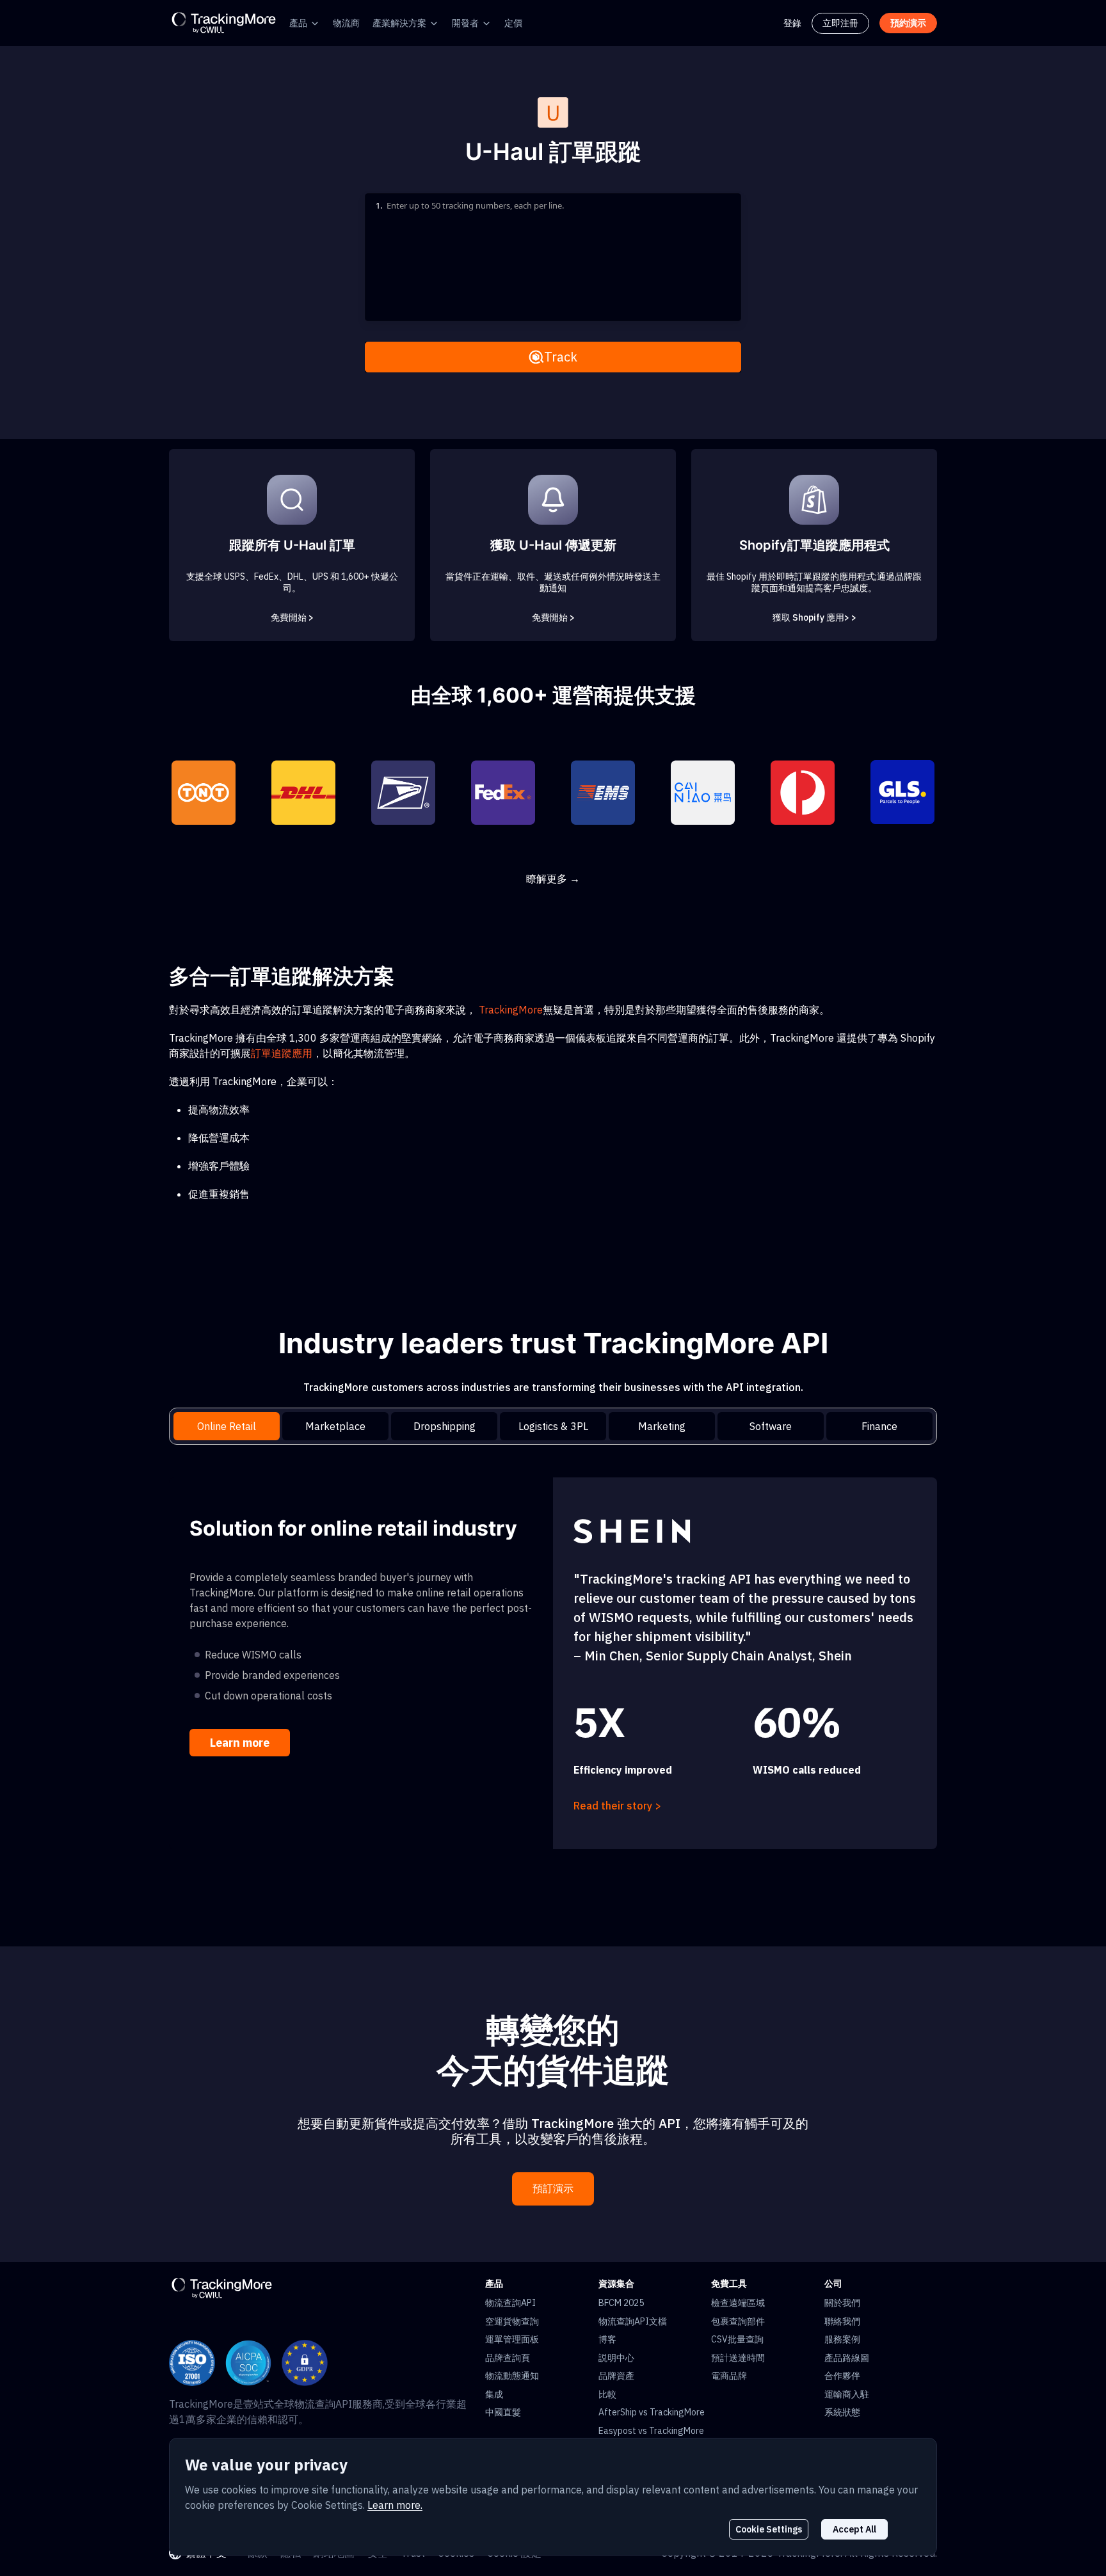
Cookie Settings (769, 2529)
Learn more (240, 1743)
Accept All (854, 2529)
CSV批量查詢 (737, 2339)
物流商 (346, 23)
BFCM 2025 (621, 2303)
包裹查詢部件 (738, 2321)
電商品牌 (729, 2376)
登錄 (792, 23)
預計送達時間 (738, 2358)
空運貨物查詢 (512, 2321)
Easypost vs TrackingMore (651, 2431)
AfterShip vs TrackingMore (652, 2412)
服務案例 (842, 2339)
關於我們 (842, 2303)
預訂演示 (553, 2189)
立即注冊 (840, 23)
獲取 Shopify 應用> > (814, 617)
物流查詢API (510, 2303)
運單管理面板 (512, 2339)
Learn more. (395, 2505)
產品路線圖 (847, 2358)
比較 (607, 2394)
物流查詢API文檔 (633, 2321)
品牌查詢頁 (508, 2358)
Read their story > (617, 1806)
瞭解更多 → (553, 879)
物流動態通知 (512, 2376)
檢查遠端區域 (738, 2303)
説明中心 (616, 2358)
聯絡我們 (842, 2321)
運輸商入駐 (847, 2394)
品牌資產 (616, 2376)
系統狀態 (842, 2412)
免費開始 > (292, 617)
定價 (513, 23)
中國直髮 (503, 2412)
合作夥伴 (842, 2376)
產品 (298, 23)
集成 (494, 2394)
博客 (607, 2339)
